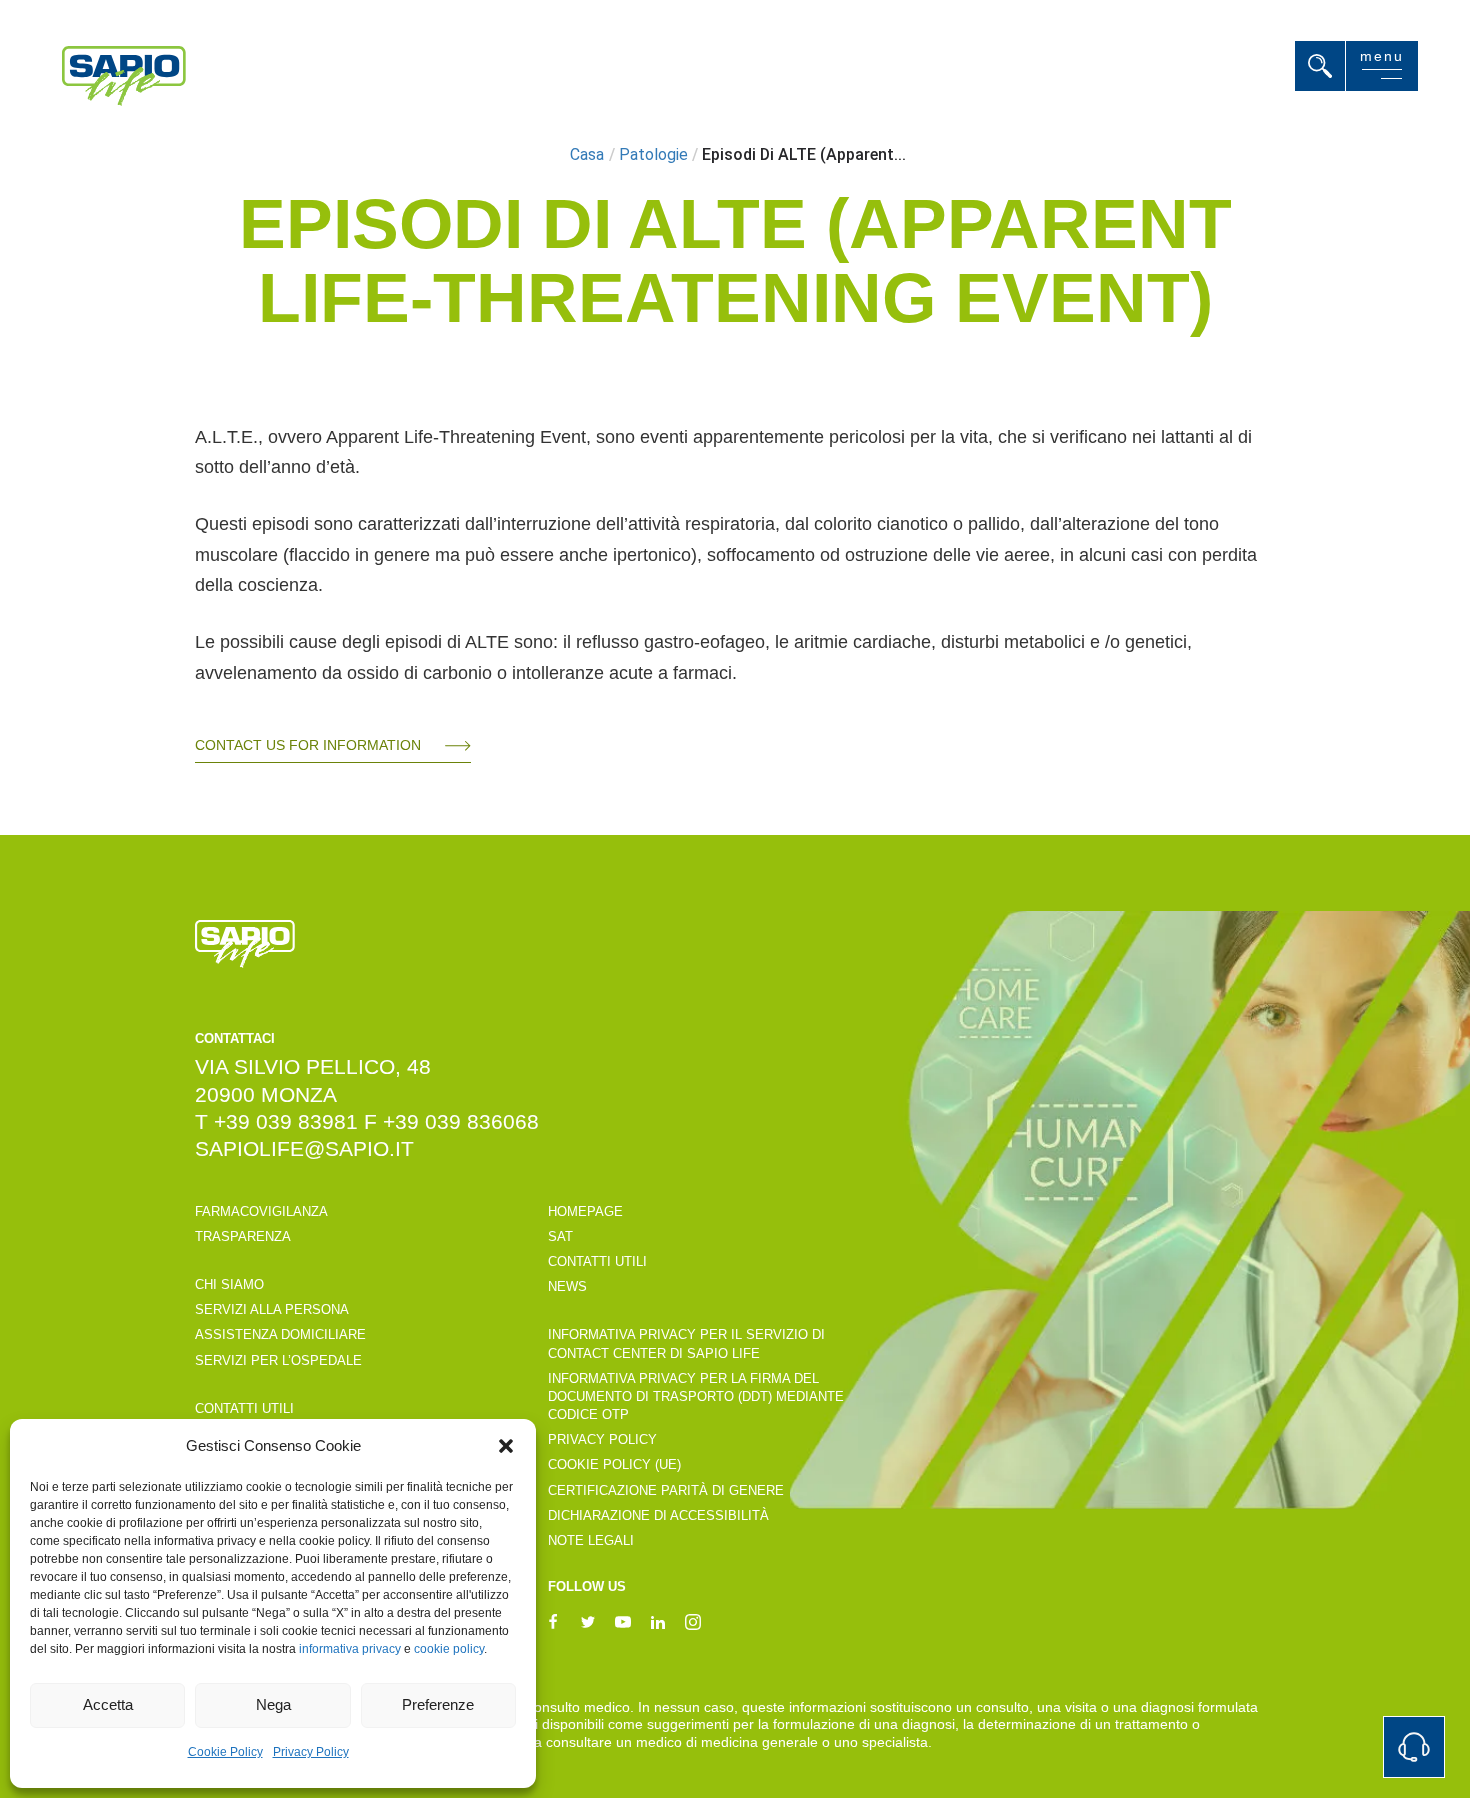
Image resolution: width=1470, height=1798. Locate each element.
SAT (560, 1236)
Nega (273, 1704)
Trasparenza (243, 1236)
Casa (587, 154)
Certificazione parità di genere (666, 1490)
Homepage (585, 1211)
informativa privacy (350, 1649)
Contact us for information (308, 745)
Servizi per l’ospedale (278, 1360)
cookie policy (449, 1649)
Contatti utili (244, 1408)
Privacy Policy (311, 1752)
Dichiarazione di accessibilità (658, 1515)
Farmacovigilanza (261, 1211)
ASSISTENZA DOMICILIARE (280, 1334)
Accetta (108, 1704)
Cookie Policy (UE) (614, 1464)
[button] (506, 1446)
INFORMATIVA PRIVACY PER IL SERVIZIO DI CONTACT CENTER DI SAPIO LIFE (686, 1343)
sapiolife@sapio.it (304, 1148)
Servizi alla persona (272, 1309)
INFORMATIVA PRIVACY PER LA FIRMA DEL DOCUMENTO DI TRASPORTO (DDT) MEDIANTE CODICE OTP (696, 1396)
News (567, 1286)
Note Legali (591, 1540)
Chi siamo (229, 1284)
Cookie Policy (225, 1752)
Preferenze (438, 1704)
